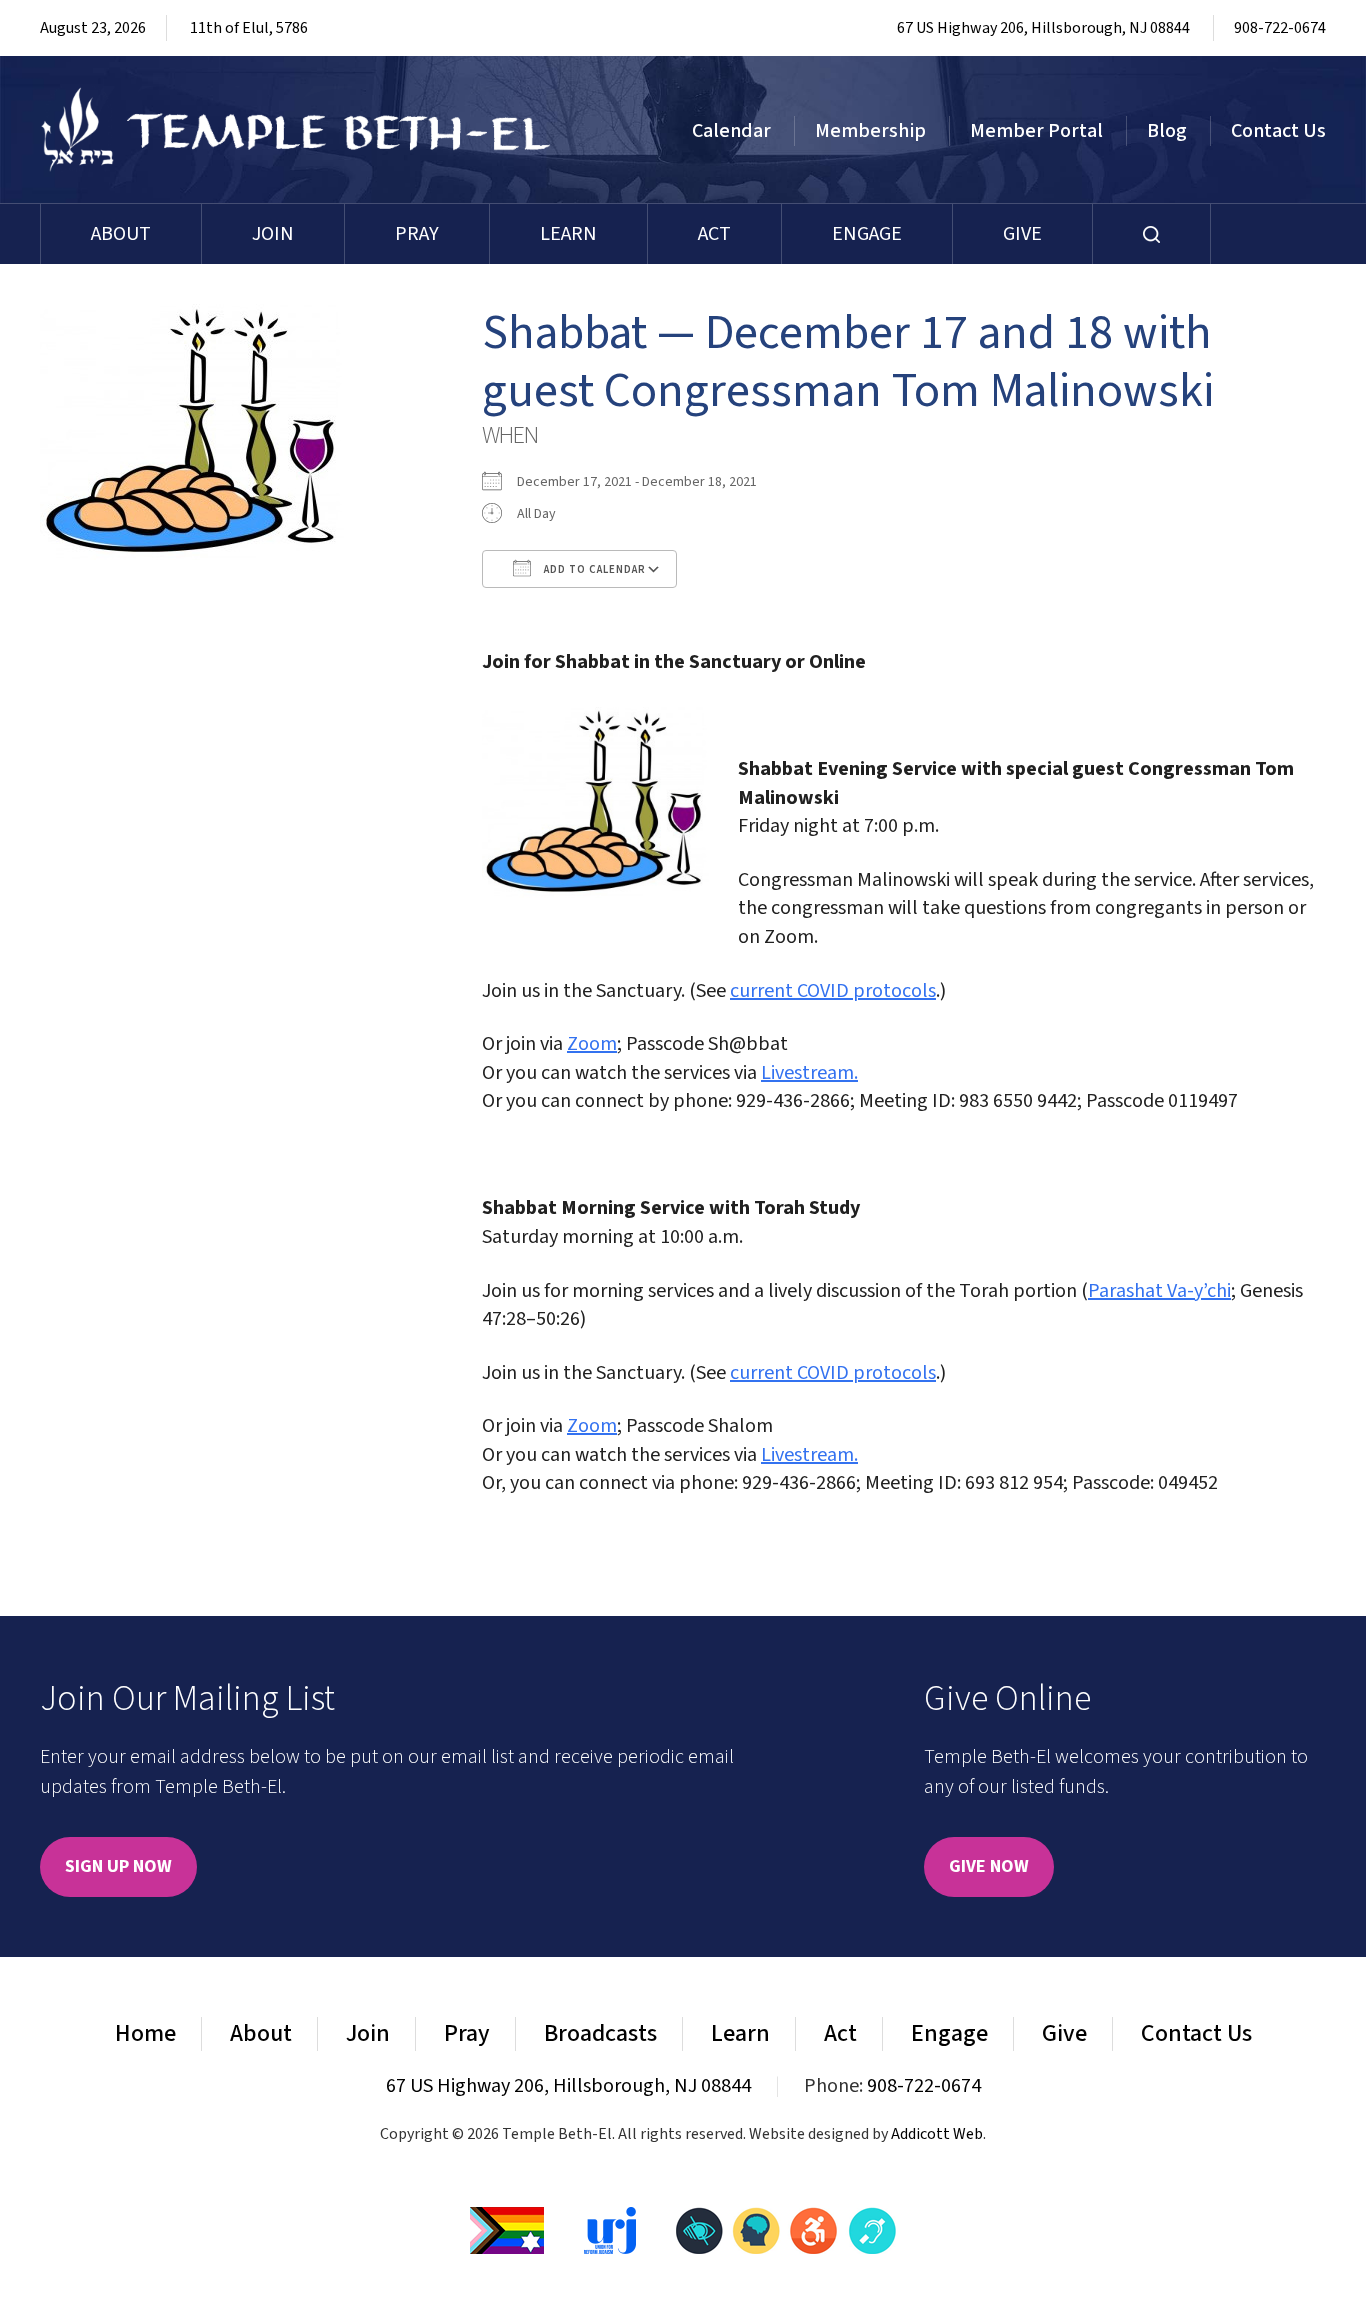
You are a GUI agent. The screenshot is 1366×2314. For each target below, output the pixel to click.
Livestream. (809, 1073)
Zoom (592, 1044)
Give (1022, 234)
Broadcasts (600, 2033)
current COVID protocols (833, 991)
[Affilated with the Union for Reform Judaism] (610, 2230)
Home (145, 2033)
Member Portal (1036, 131)
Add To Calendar (593, 569)
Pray (417, 234)
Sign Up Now (118, 1866)
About (121, 234)
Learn (568, 234)
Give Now (989, 1866)
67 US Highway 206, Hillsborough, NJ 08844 (1043, 28)
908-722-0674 (1280, 28)
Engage (867, 234)
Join (273, 234)
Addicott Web (937, 2134)
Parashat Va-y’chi (1159, 1291)
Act (714, 234)
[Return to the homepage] (296, 129)
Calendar (731, 131)
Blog (1167, 131)
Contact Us (1278, 131)
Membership (870, 131)
